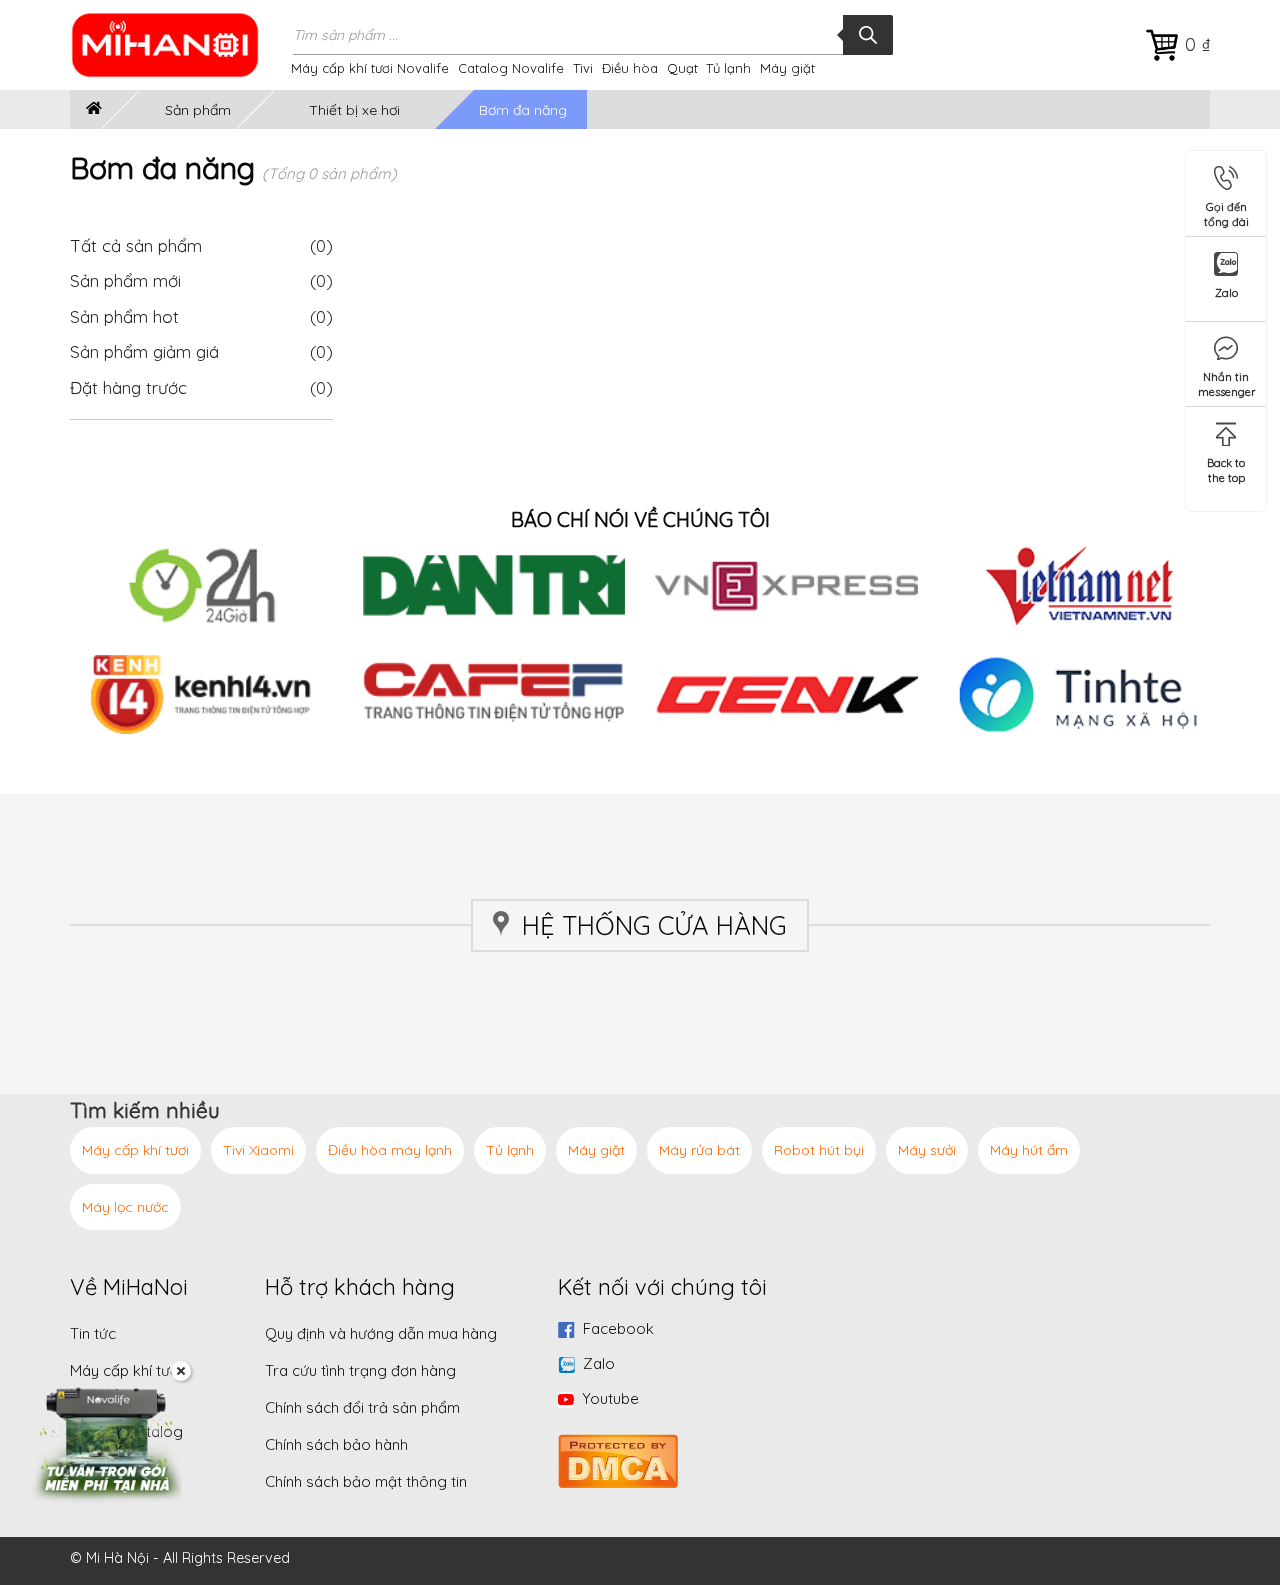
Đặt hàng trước (128, 387)
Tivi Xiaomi (258, 1150)
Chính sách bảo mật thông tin (366, 1481)
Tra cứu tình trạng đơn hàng (360, 1370)
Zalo (599, 1363)
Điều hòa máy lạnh (390, 1150)
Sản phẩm (198, 110)
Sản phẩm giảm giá (144, 351)
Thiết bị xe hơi (354, 110)
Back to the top (1226, 466)
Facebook (618, 1328)
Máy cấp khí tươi (135, 1150)
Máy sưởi (927, 1150)
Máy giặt (787, 68)
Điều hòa (630, 68)
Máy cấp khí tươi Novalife (370, 68)
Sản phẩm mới (125, 280)
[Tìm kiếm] (868, 35)
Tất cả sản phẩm (201, 245)
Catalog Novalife (511, 68)
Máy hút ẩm (1029, 1150)
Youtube (610, 1398)
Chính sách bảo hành (336, 1444)
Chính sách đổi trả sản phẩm (362, 1407)
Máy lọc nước (125, 1207)
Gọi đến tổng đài (1226, 210)
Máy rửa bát (699, 1150)
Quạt (682, 68)
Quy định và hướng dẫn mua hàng (381, 1333)
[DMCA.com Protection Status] (618, 1458)
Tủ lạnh (728, 68)
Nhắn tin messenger (1227, 380)
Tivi (583, 68)
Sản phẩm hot (124, 316)
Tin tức (93, 1333)
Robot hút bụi (819, 1150)
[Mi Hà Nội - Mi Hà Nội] (178, 45)
